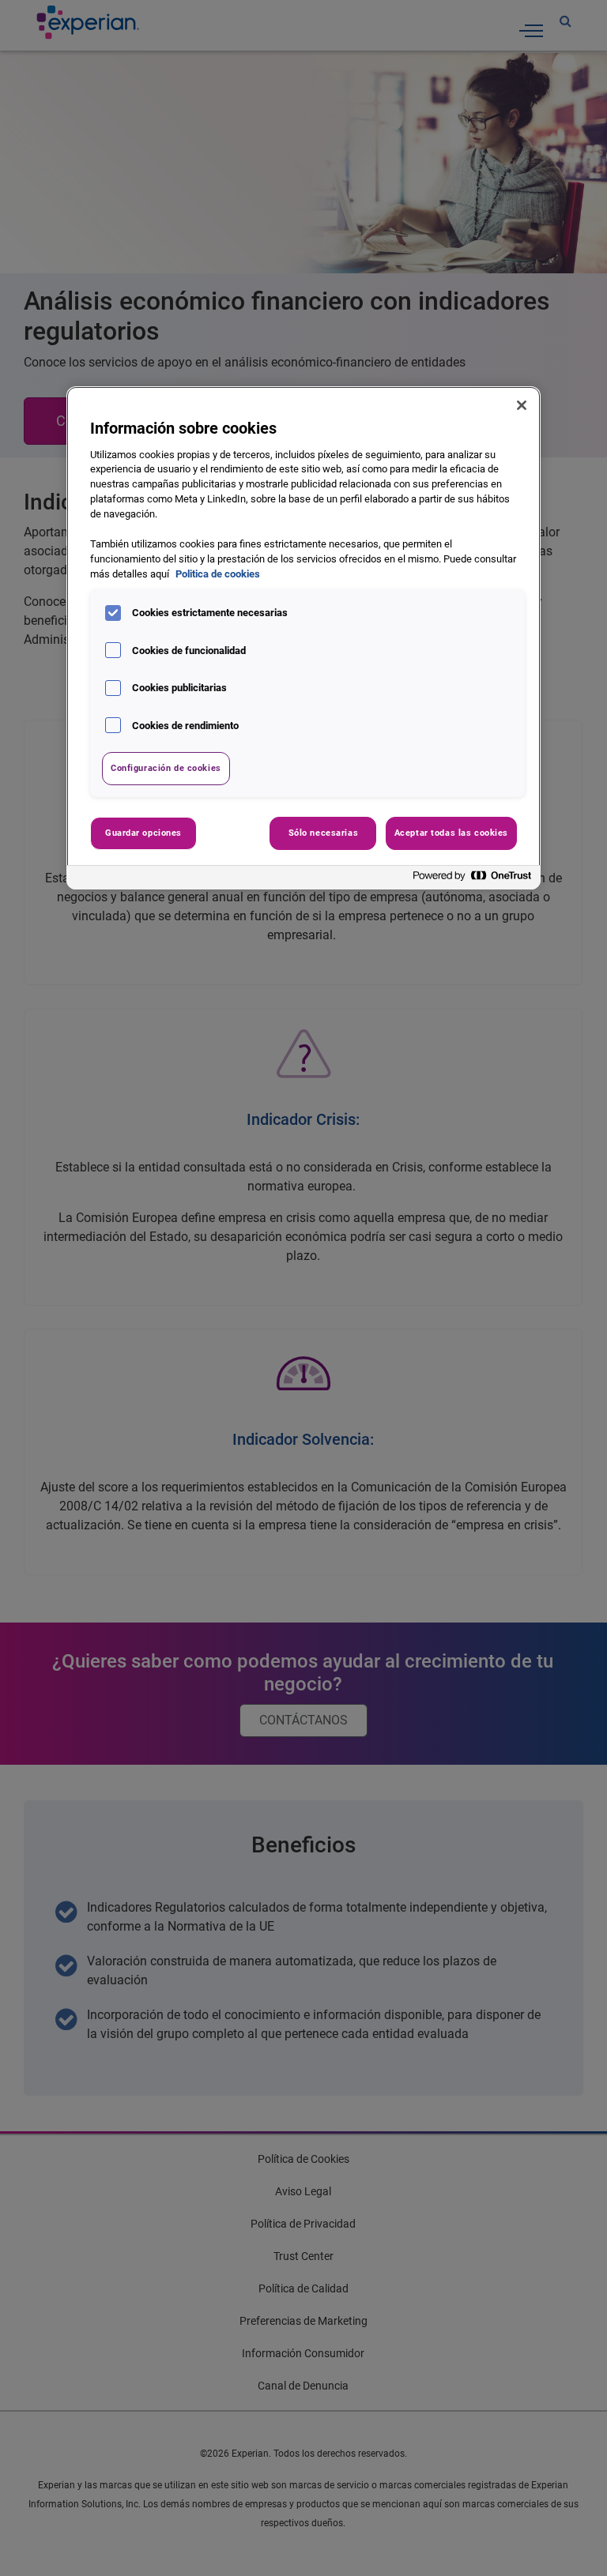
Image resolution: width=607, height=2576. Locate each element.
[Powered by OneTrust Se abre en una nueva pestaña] (473, 880)
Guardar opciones (143, 833)
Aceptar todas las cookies (451, 833)
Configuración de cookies (166, 768)
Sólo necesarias (324, 833)
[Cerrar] (522, 405)
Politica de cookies (218, 574)
